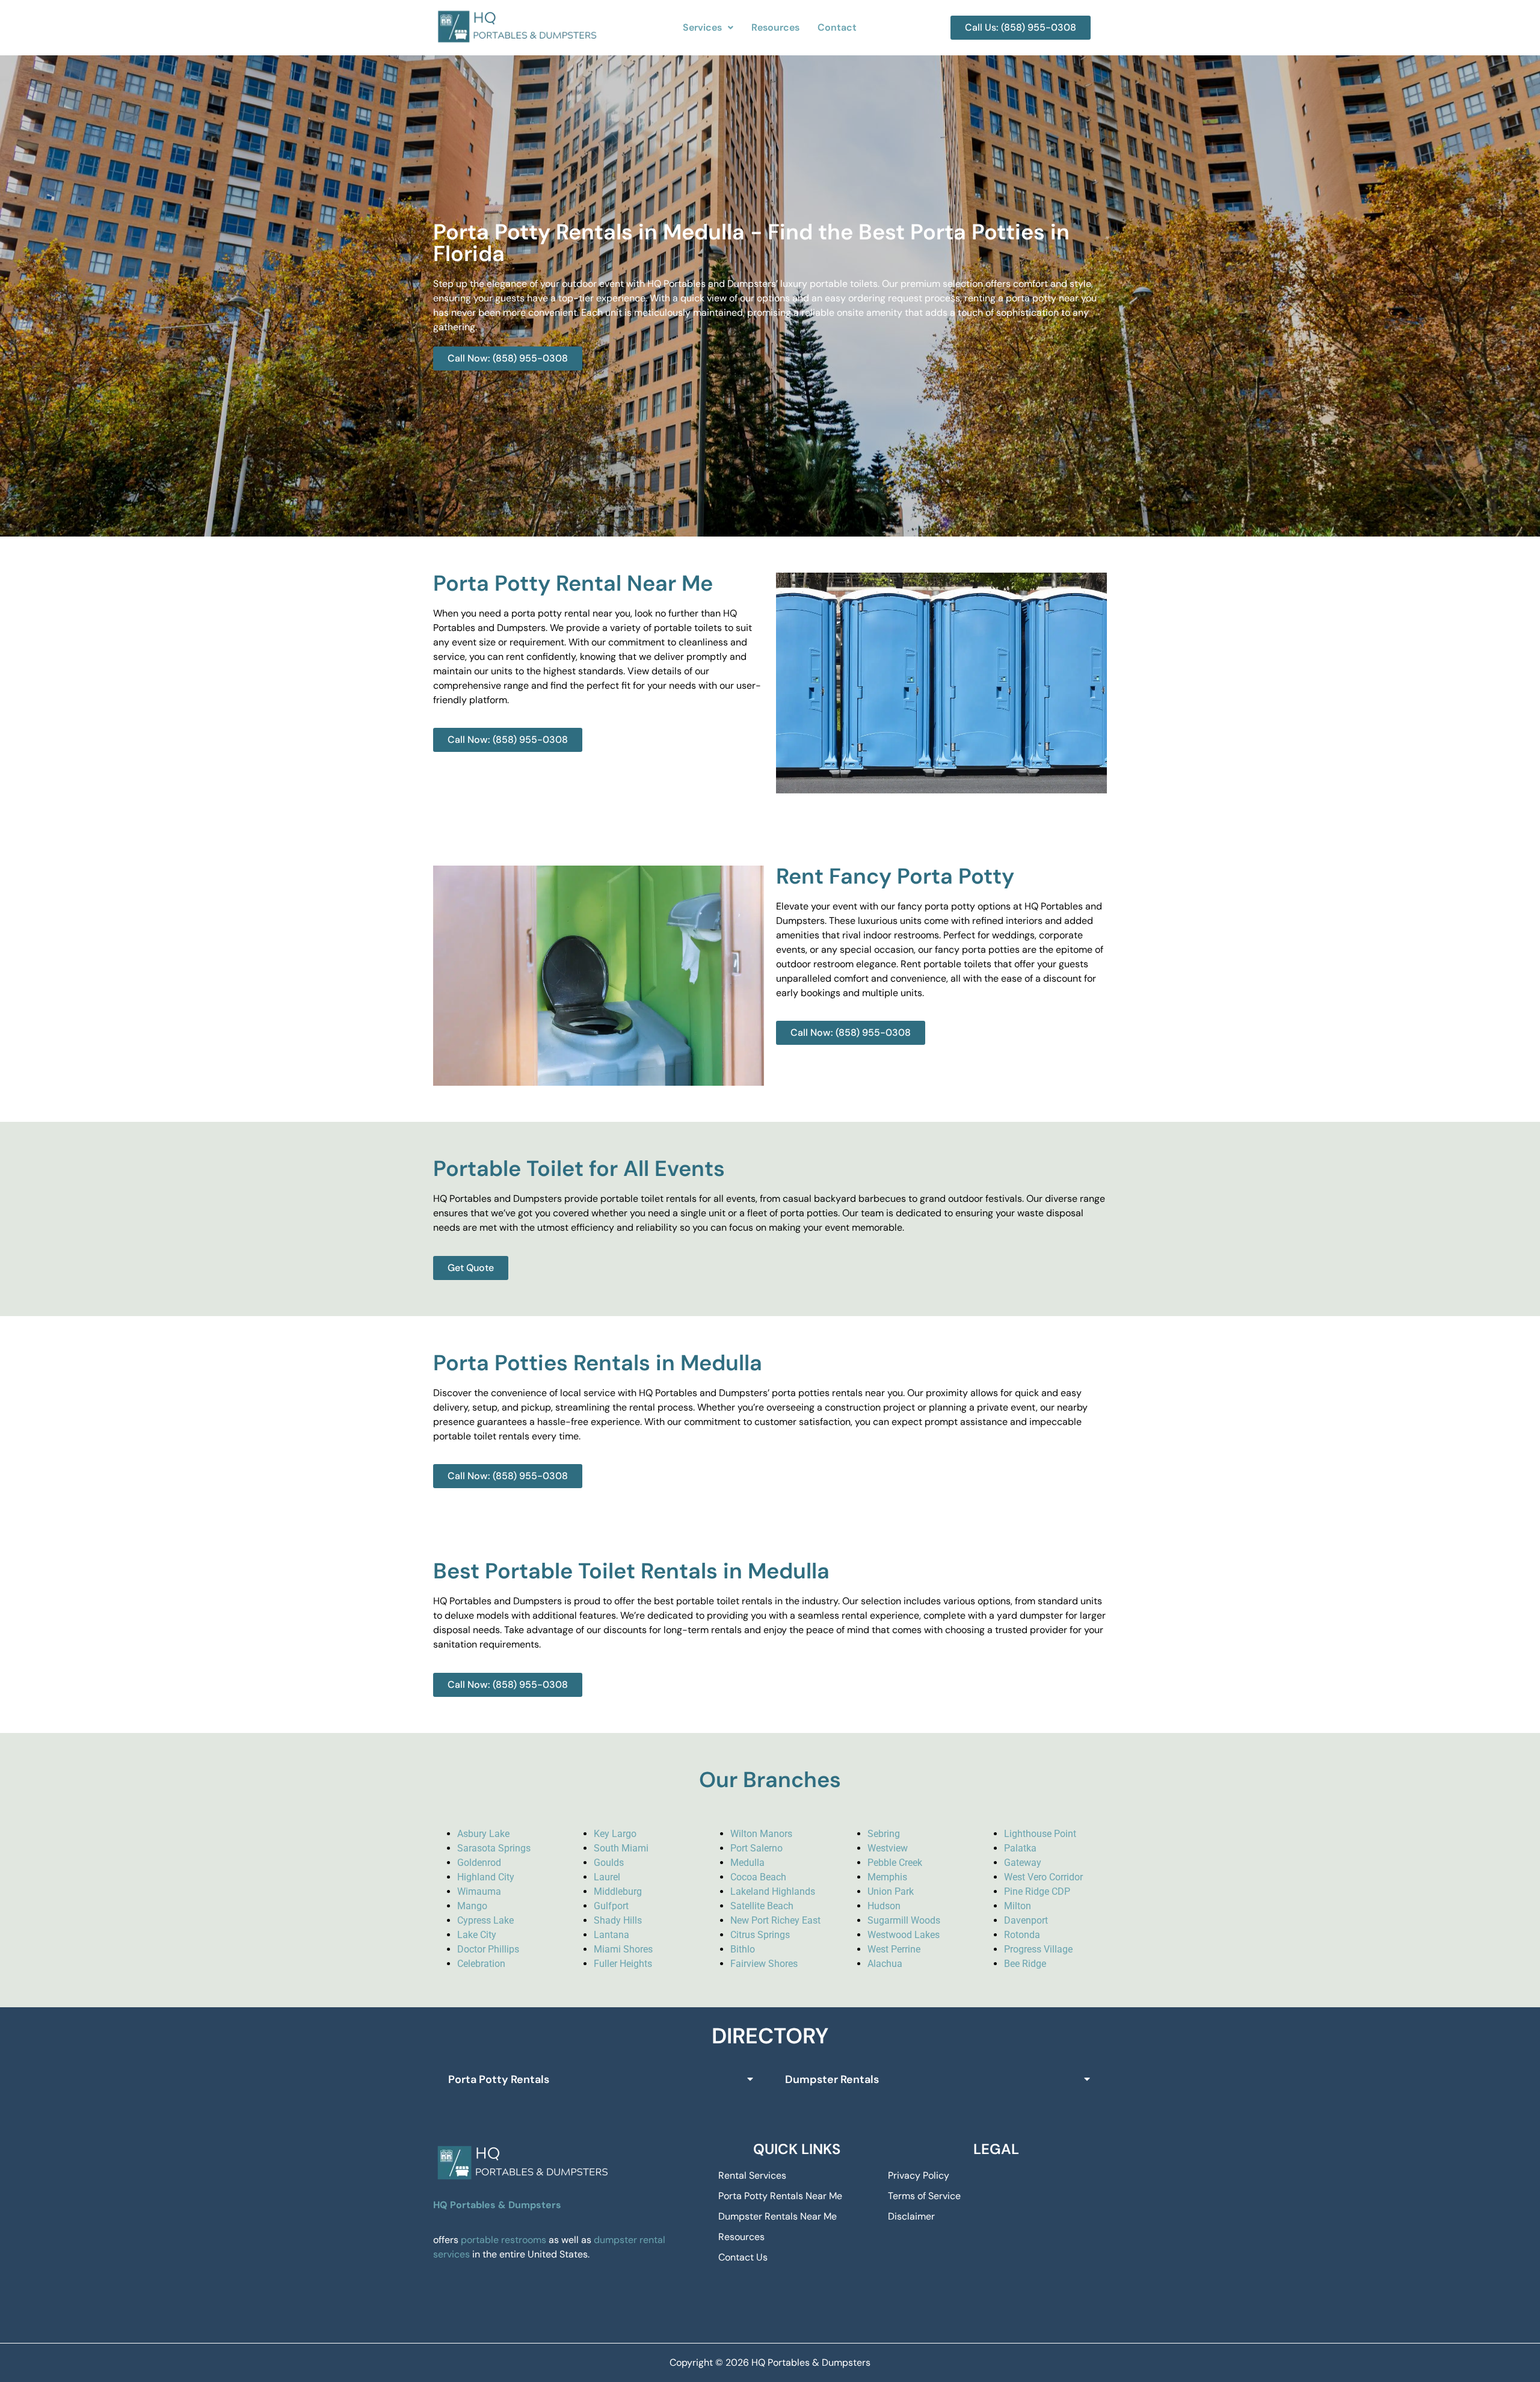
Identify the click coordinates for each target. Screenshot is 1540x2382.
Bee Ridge (1025, 1964)
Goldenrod (479, 1863)
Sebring (884, 1834)
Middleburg (618, 1891)
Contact (837, 27)
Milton (1018, 1906)
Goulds (609, 1863)
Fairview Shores (764, 1964)
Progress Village (1038, 1949)
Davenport (1026, 1920)
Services (702, 27)
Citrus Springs (760, 1935)
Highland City (486, 1877)
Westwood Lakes (904, 1935)
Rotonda (1022, 1935)
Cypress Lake (485, 1920)
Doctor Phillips (488, 1949)
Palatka (1020, 1848)
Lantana (611, 1935)
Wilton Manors (761, 1834)
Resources (775, 27)
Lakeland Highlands (773, 1891)
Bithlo (743, 1949)
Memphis (887, 1877)
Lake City (477, 1935)
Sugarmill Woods (904, 1920)
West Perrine (894, 1949)
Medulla (747, 1863)
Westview (888, 1848)
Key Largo (615, 1834)
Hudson (884, 1906)
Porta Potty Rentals (499, 2079)
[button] (708, 28)
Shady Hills (618, 1920)
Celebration (481, 1964)
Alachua (885, 1964)
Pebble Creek (895, 1863)
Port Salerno (756, 1848)
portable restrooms (504, 2240)
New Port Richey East (775, 1920)
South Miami (621, 1848)
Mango (472, 1906)
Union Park (891, 1891)
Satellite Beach (762, 1906)
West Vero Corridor (1043, 1877)
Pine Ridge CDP (1037, 1891)
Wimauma (479, 1891)
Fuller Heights (623, 1964)
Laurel (607, 1877)
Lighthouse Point (1040, 1834)
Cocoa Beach (758, 1877)
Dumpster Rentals (832, 2079)
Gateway (1023, 1863)
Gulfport (611, 1906)
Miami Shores (623, 1949)
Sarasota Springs (494, 1848)
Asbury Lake (483, 1834)
